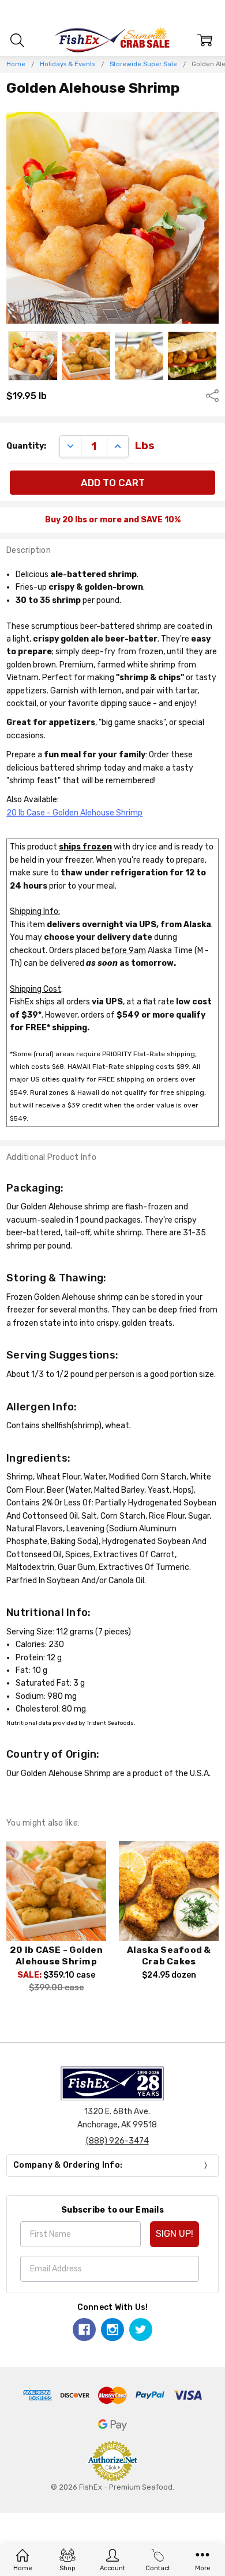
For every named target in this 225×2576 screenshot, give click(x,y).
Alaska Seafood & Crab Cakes (169, 1956)
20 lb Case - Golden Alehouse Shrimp (74, 813)
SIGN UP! (175, 2234)
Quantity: (26, 446)
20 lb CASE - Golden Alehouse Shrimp (56, 1956)
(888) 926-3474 (117, 2141)
